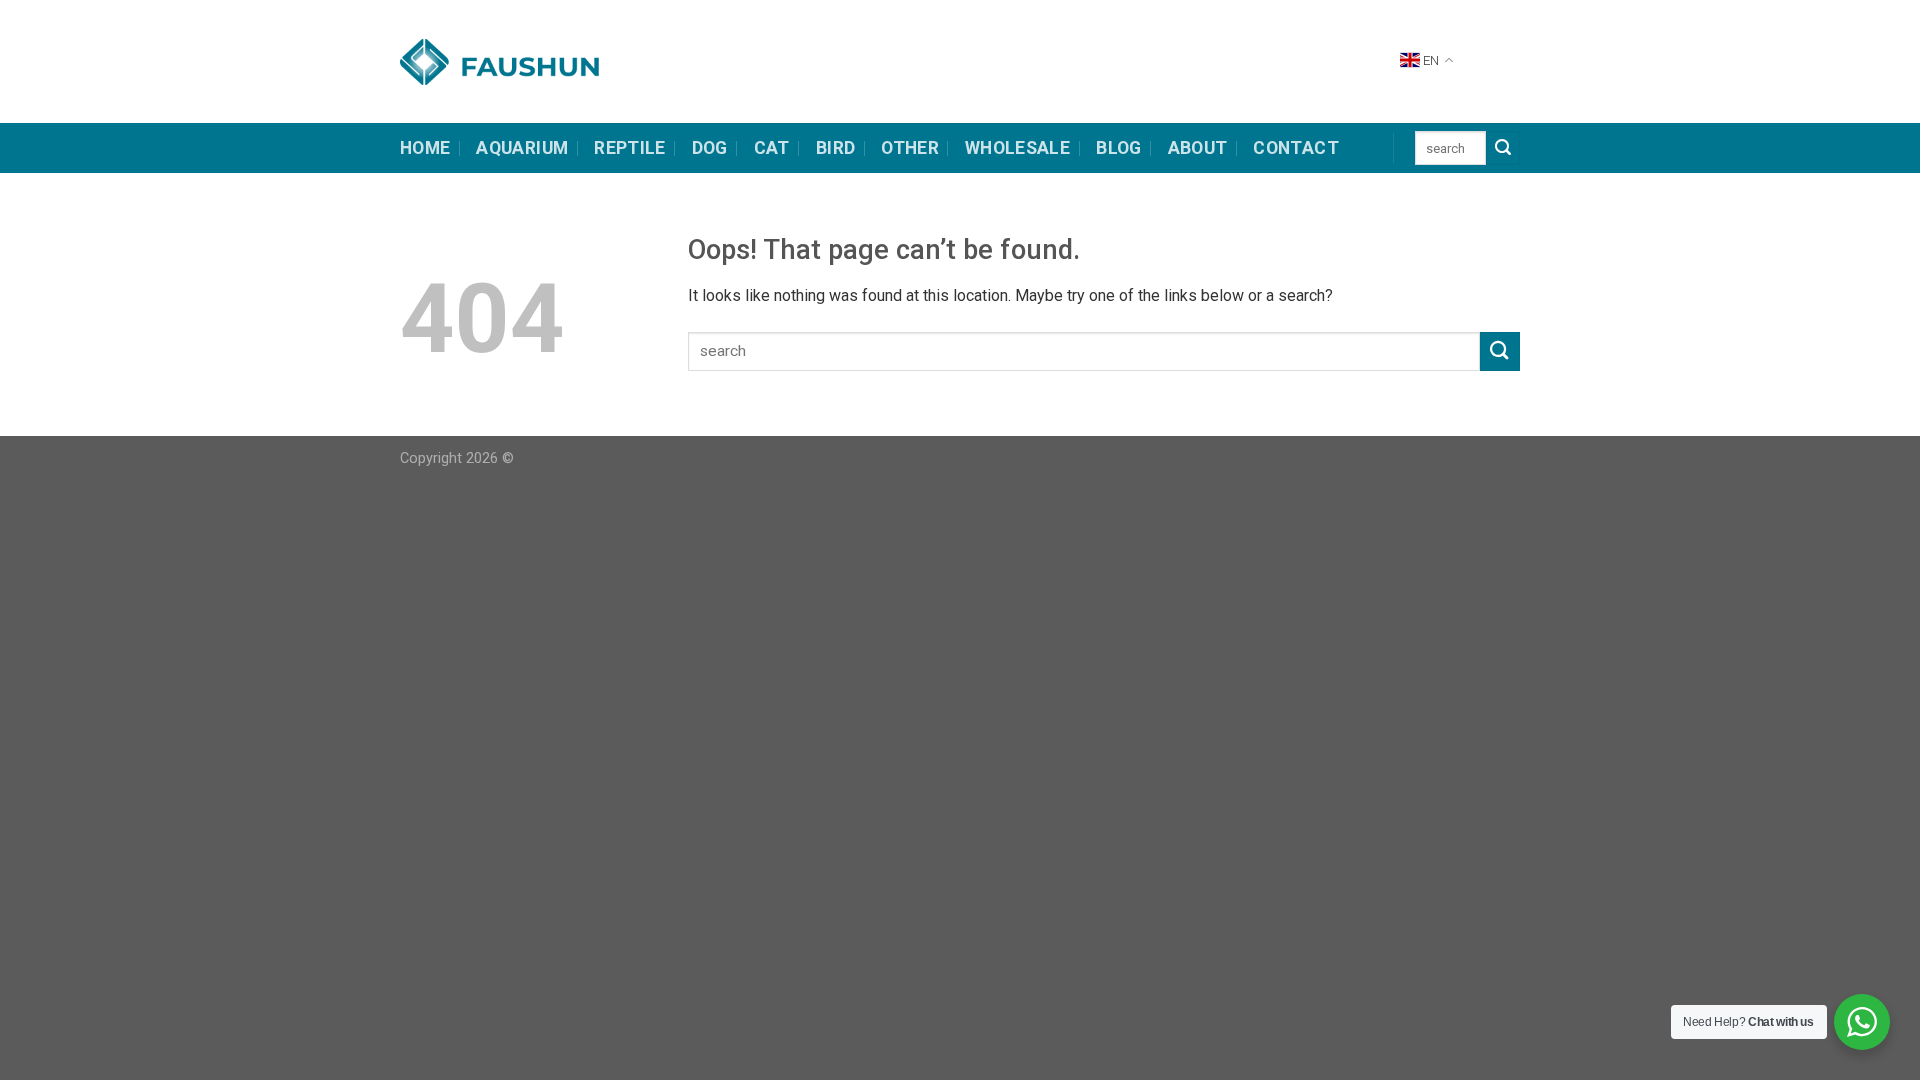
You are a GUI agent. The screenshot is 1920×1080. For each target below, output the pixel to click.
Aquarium (522, 148)
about (1198, 148)
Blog (1118, 148)
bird (835, 148)
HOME (425, 148)
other (910, 148)
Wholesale (1017, 148)
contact (1295, 148)
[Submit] (1503, 148)
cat (772, 148)
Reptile (629, 148)
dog (710, 148)
